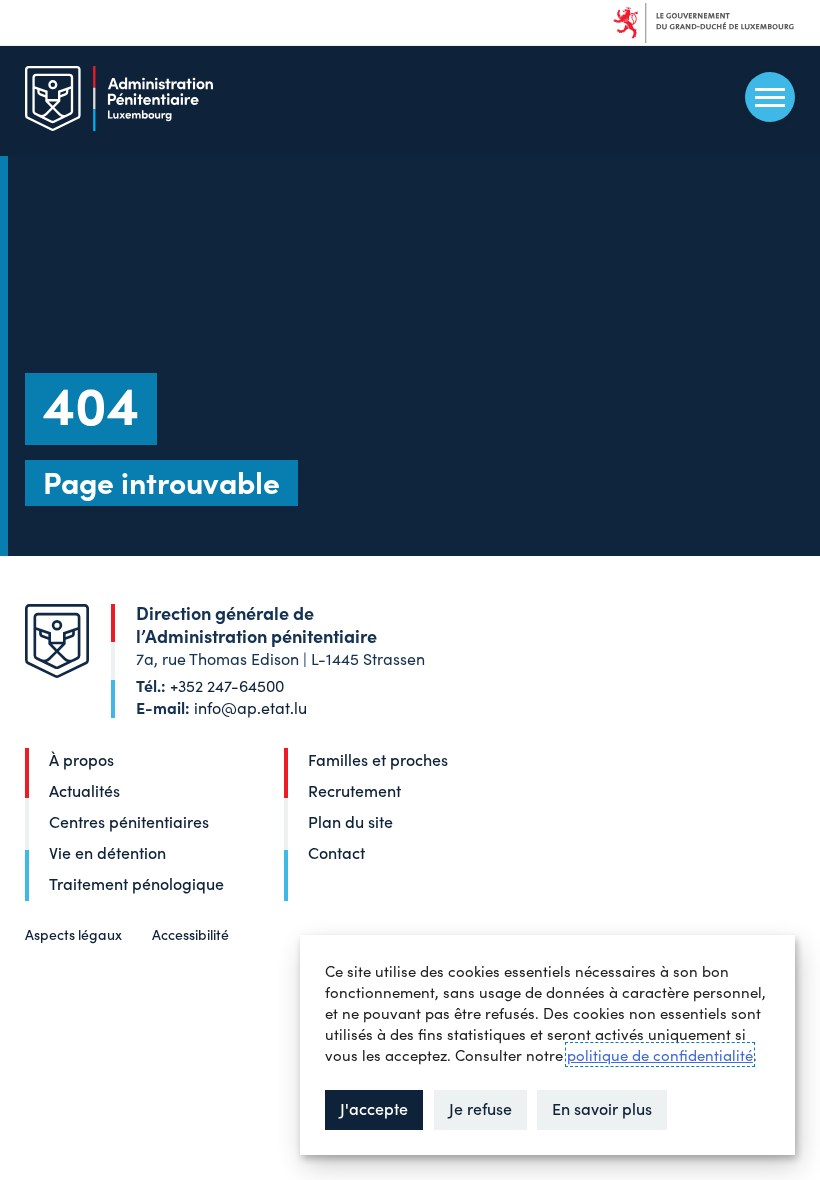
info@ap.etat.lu (250, 707)
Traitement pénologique (136, 883)
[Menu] (770, 97)
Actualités (84, 790)
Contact (336, 852)
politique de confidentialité (660, 1054)
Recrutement (354, 790)
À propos (81, 759)
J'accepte (374, 1108)
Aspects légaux (73, 934)
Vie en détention (107, 852)
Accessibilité (190, 934)
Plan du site (350, 821)
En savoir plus (602, 1108)
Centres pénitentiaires (129, 821)
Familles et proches (378, 759)
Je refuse (480, 1108)
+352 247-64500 (227, 685)
